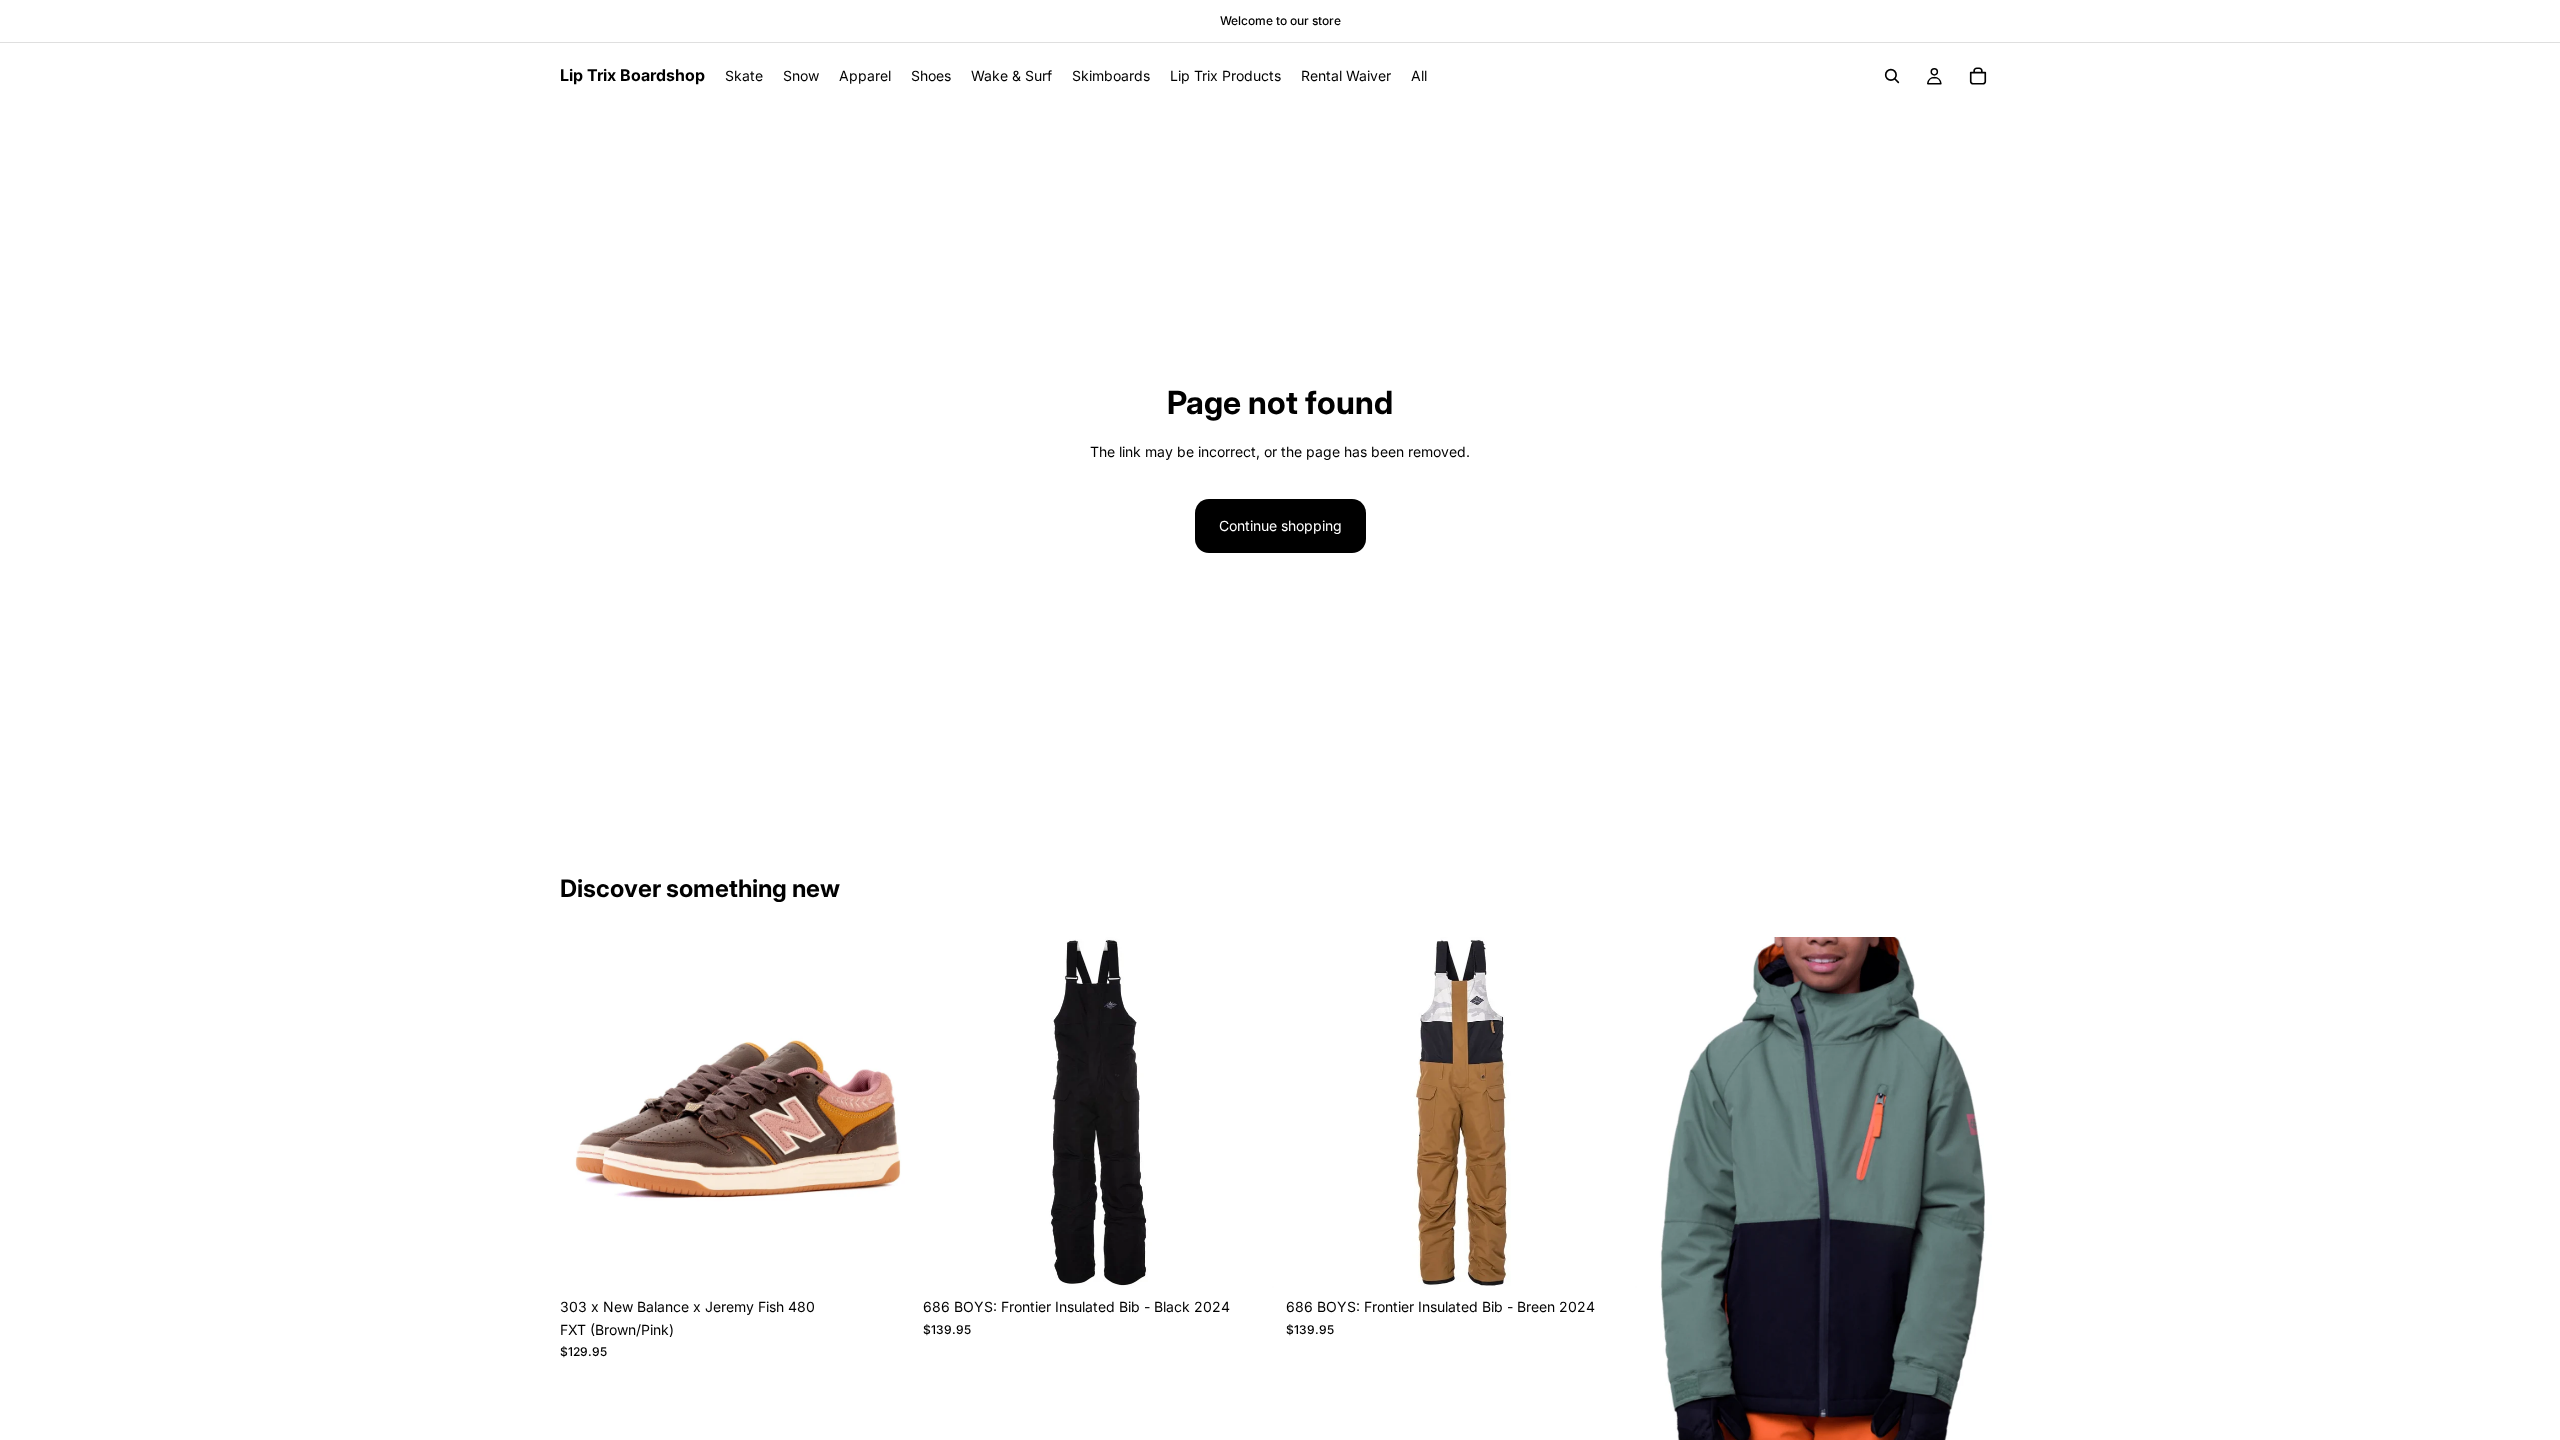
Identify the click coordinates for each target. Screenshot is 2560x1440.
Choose (897, 1256)
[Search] (1892, 76)
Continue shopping (1280, 525)
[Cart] (1978, 76)
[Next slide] (881, 1113)
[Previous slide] (590, 1113)
